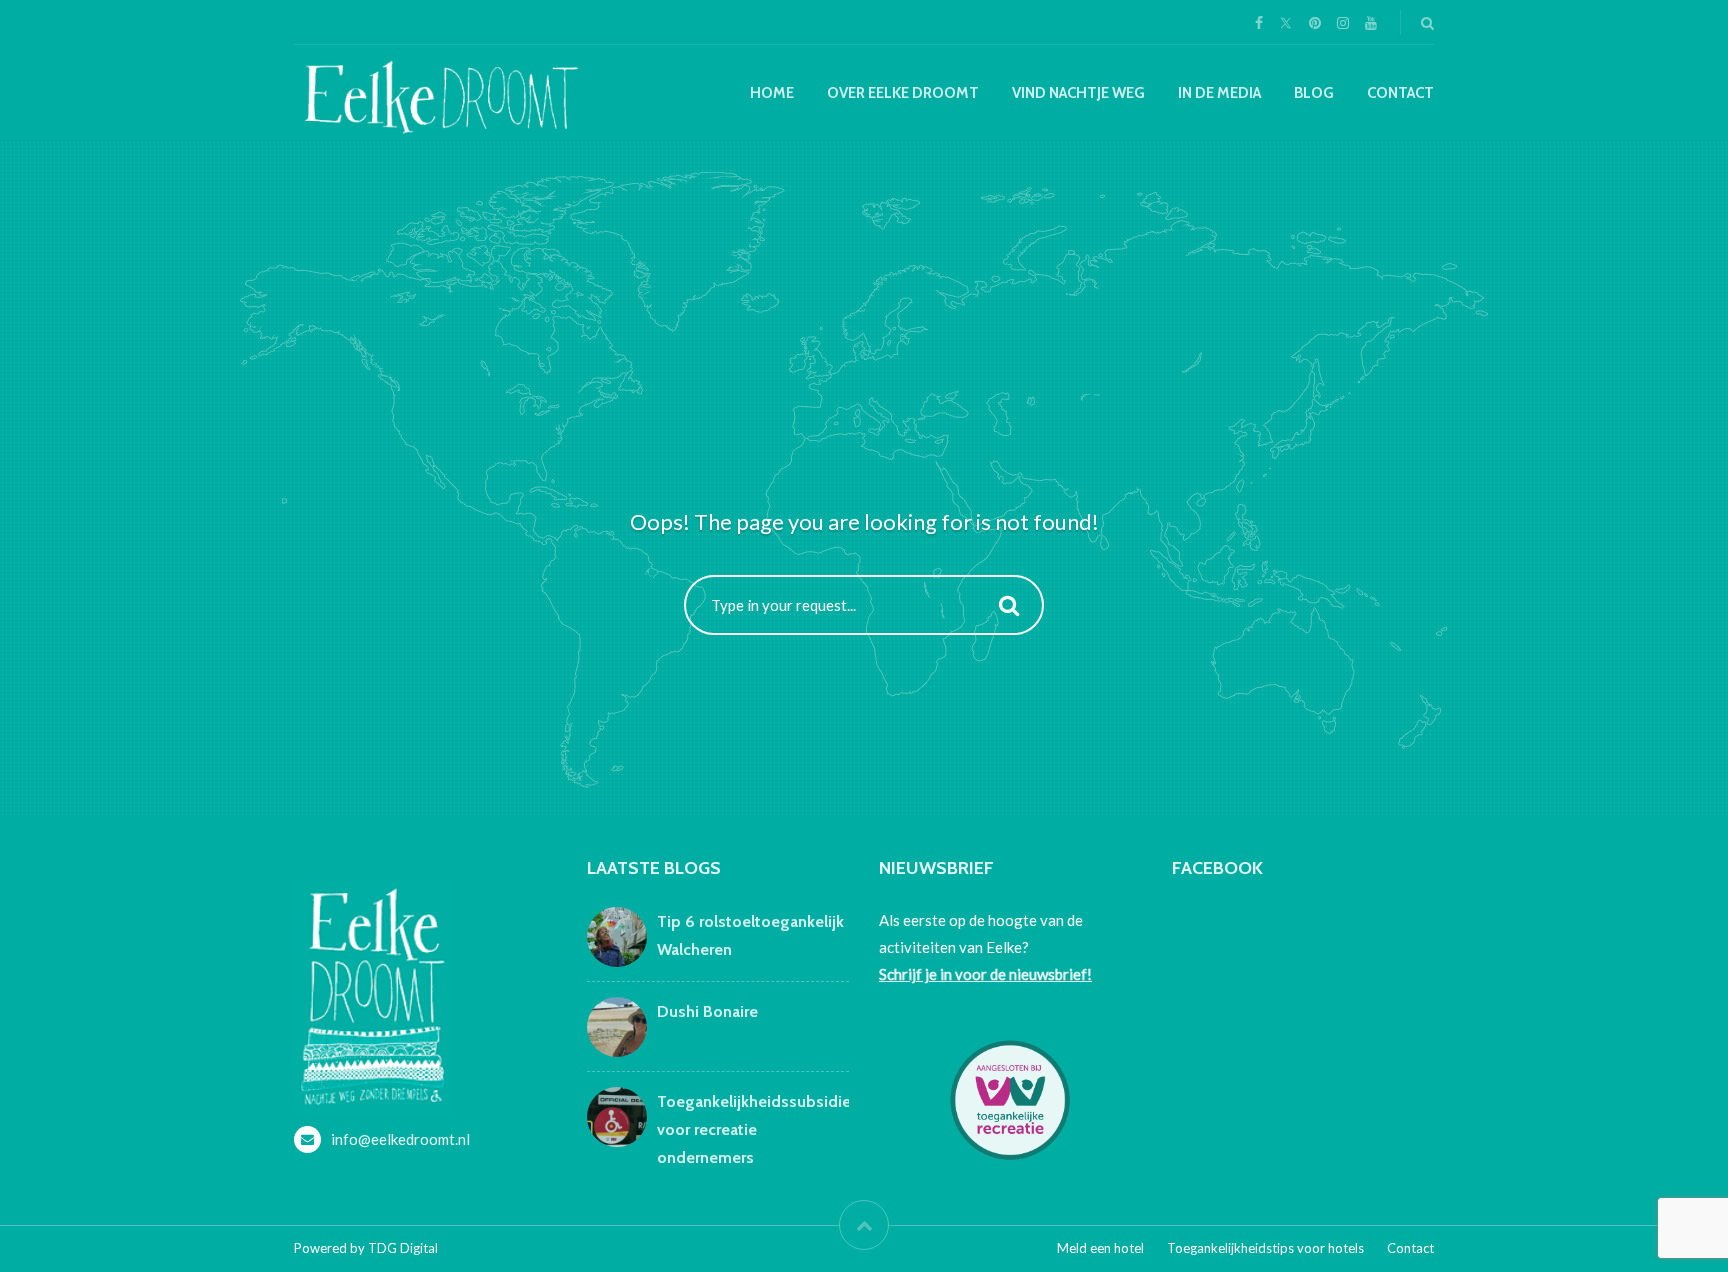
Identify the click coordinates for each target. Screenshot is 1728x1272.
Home (772, 93)
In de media (1219, 93)
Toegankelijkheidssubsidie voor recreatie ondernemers (754, 1129)
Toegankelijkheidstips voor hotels (1265, 1248)
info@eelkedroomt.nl (400, 1139)
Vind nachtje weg (1078, 93)
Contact (1400, 93)
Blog (1314, 93)
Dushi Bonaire (707, 1011)
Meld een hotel (1100, 1248)
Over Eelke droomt (903, 93)
